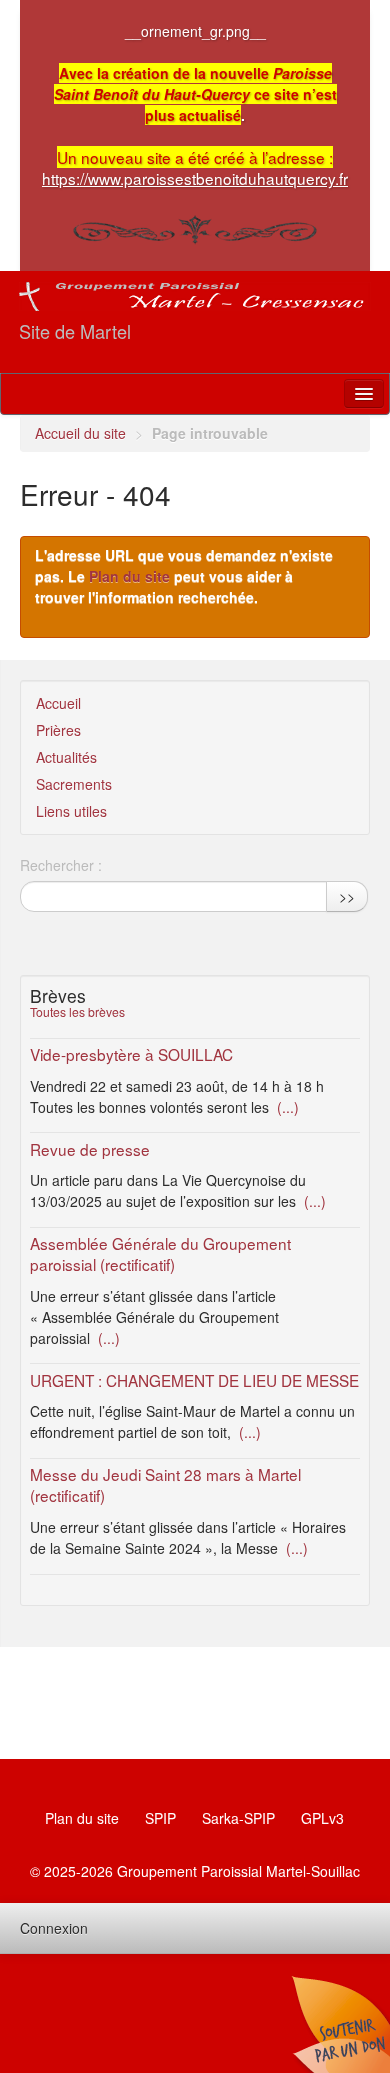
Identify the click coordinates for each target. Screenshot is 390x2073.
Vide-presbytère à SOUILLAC (131, 1054)
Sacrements (74, 784)
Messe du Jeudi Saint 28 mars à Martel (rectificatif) (165, 1484)
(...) (286, 1107)
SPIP (160, 1818)
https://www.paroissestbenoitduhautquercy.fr (195, 178)
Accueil (58, 703)
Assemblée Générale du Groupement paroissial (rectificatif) (160, 1253)
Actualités (66, 757)
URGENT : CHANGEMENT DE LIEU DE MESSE (194, 1380)
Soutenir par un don (340, 2023)
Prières (58, 730)
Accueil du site (80, 433)
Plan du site (129, 576)
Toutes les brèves (77, 1011)
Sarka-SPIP (238, 1818)
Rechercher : (61, 865)
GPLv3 (322, 1818)
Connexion (54, 1928)
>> (347, 896)
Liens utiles (71, 811)
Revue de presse (90, 1149)
